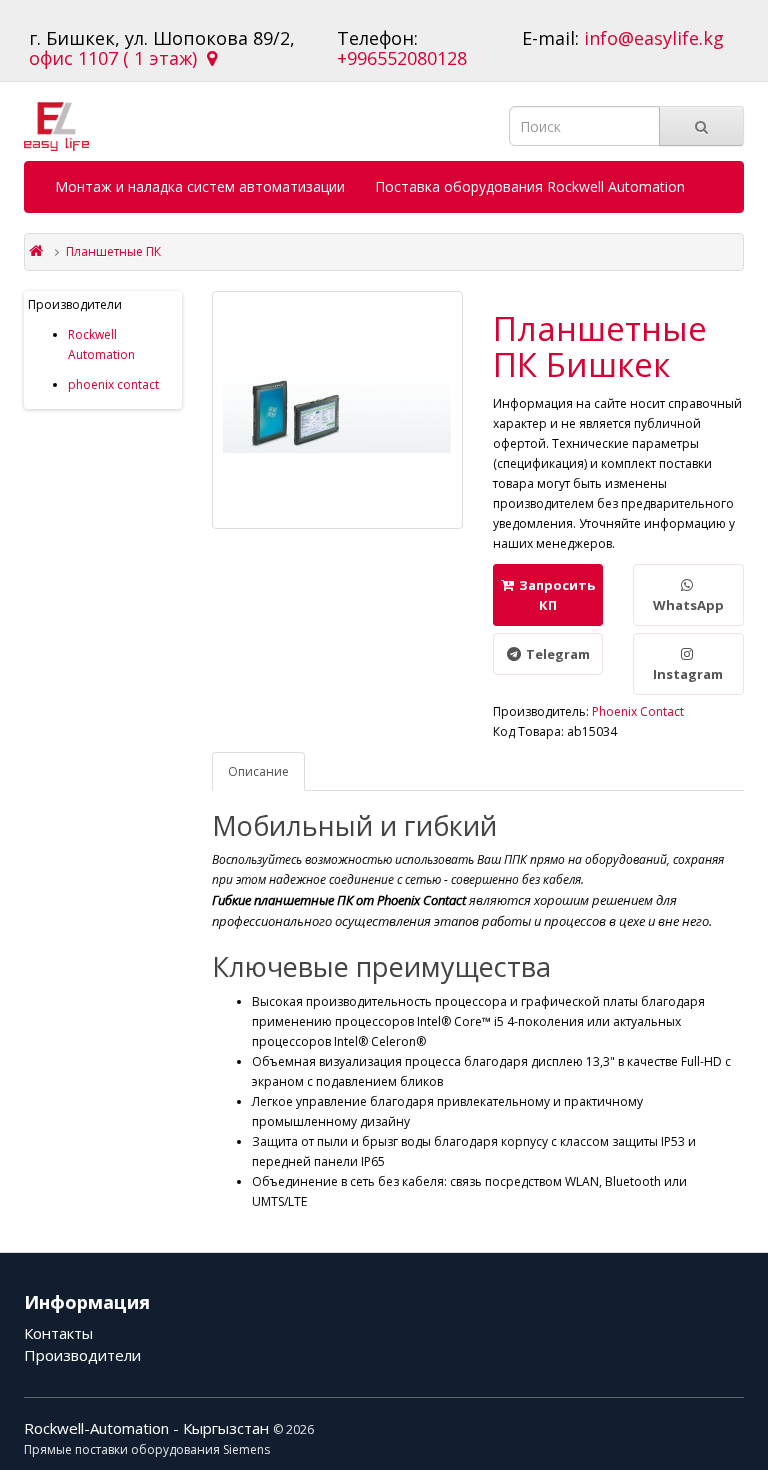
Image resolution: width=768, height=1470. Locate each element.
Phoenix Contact (638, 711)
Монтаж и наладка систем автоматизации (200, 186)
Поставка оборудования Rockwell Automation (530, 186)
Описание (258, 771)
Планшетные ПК (113, 251)
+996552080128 (402, 58)
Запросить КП (557, 595)
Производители (82, 1355)
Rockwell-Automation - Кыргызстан (148, 1428)
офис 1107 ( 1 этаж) (118, 58)
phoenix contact (113, 384)
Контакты (58, 1333)
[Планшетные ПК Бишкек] (337, 410)
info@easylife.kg (654, 38)
